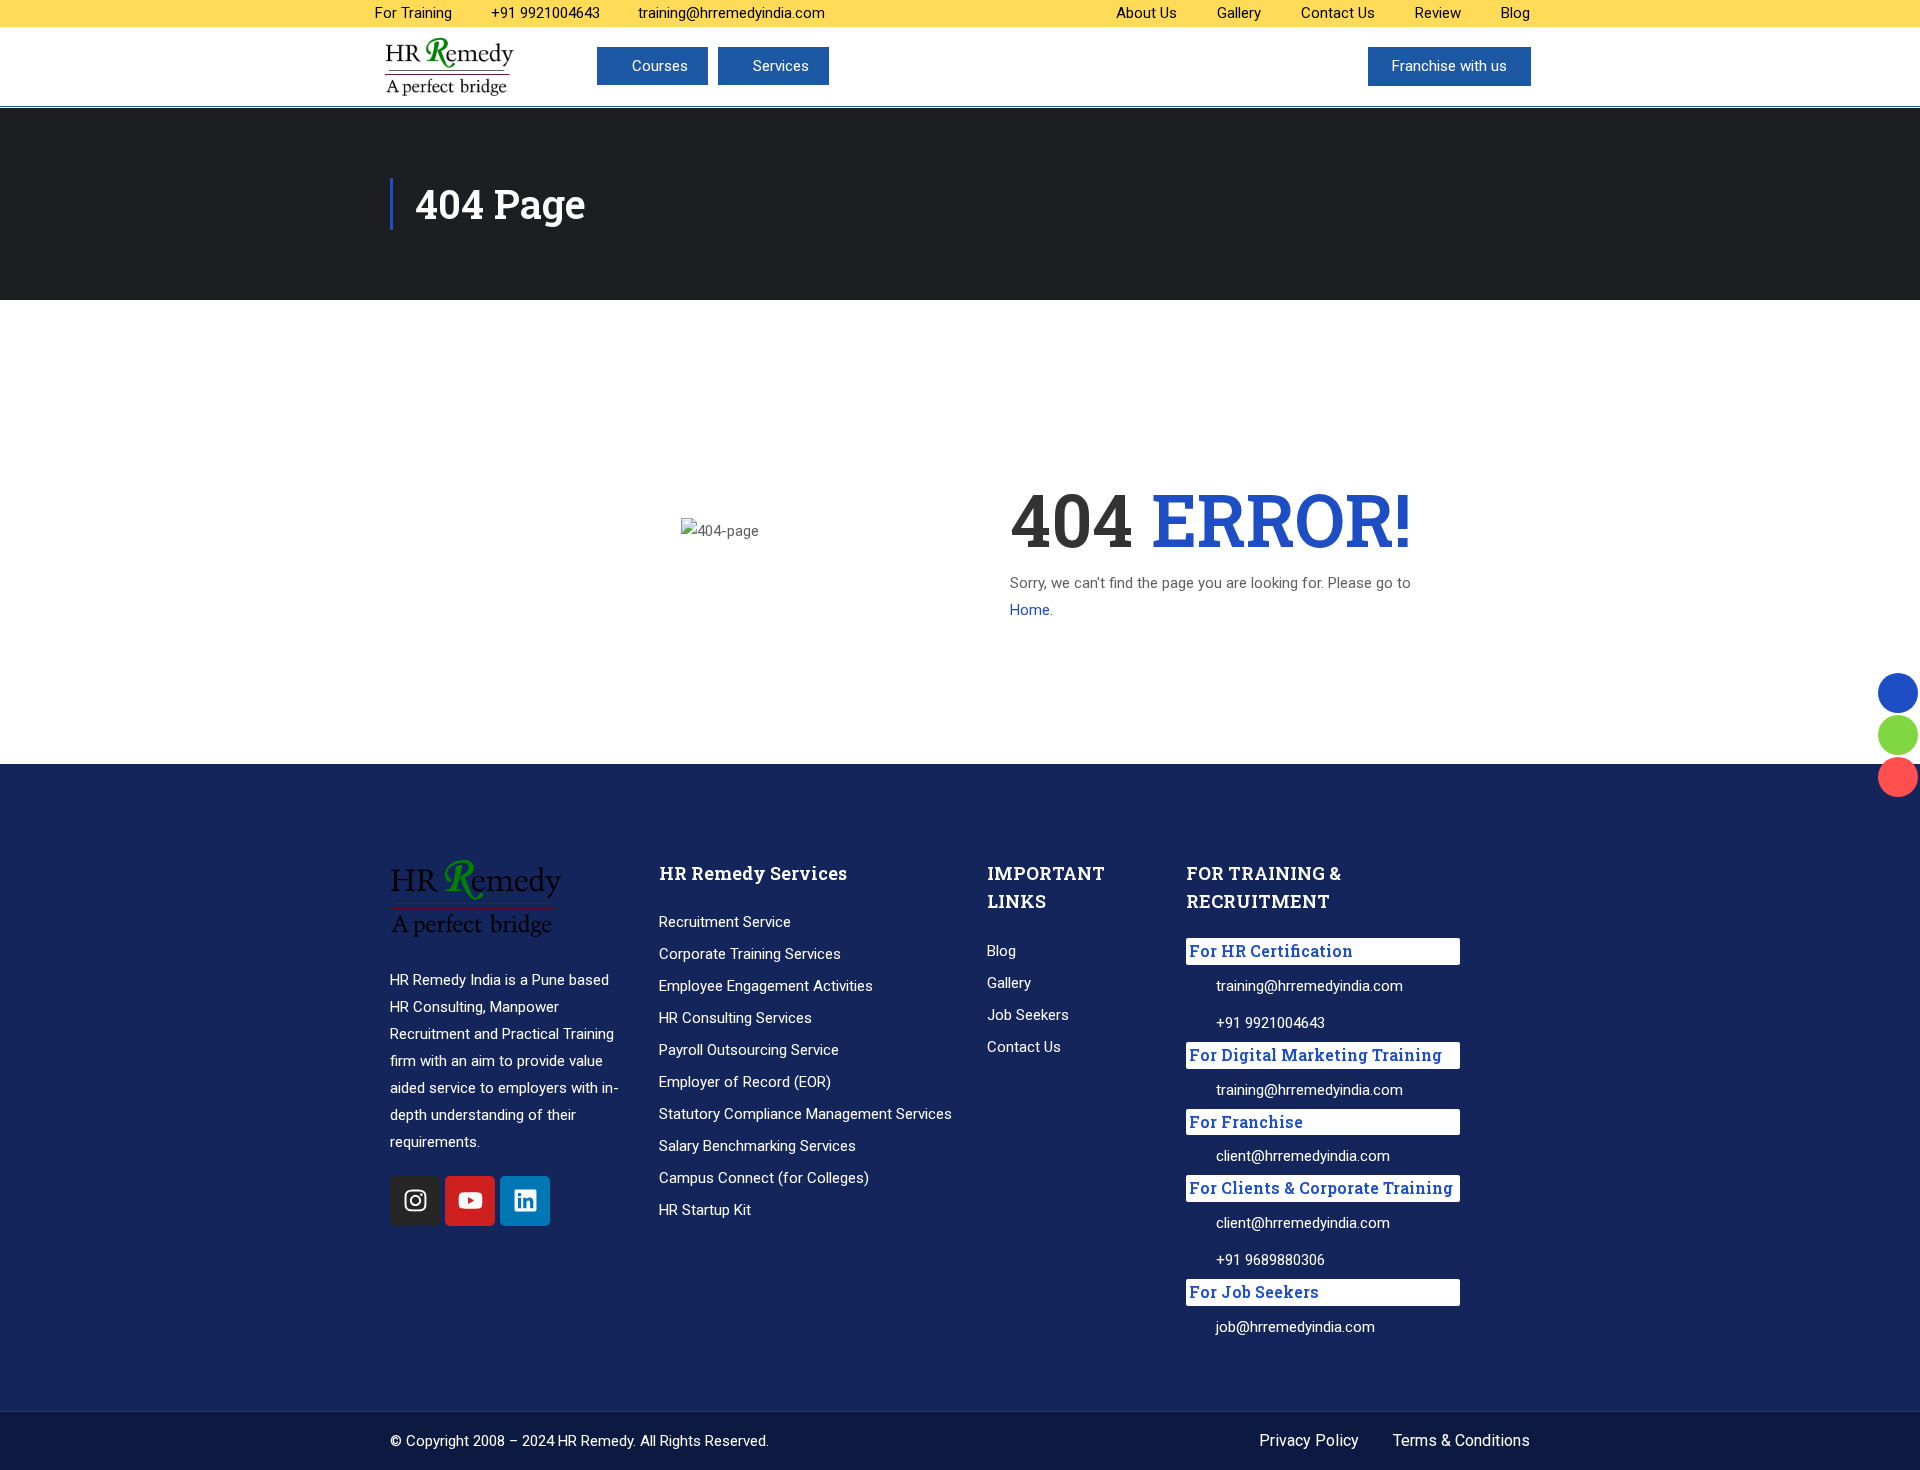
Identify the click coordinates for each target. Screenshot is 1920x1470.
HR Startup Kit (705, 1210)
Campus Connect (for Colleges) (764, 1178)
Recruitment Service (725, 922)
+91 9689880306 (1270, 1260)
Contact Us (1338, 13)
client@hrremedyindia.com (1303, 1156)
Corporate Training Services (750, 954)
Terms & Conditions (1461, 1440)
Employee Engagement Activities (766, 986)
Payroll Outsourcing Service (749, 1050)
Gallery (1239, 13)
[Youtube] (470, 1201)
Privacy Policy (1309, 1440)
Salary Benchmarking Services (757, 1146)
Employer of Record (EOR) (745, 1082)
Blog (1515, 13)
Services (781, 66)
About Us (1146, 13)
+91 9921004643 (545, 13)
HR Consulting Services (735, 1018)
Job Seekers (1028, 1015)
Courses (660, 66)
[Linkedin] (525, 1201)
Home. (1031, 610)
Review (1438, 13)
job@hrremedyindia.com (1295, 1327)
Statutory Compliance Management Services (805, 1114)
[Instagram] (415, 1201)
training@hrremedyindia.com (731, 13)
